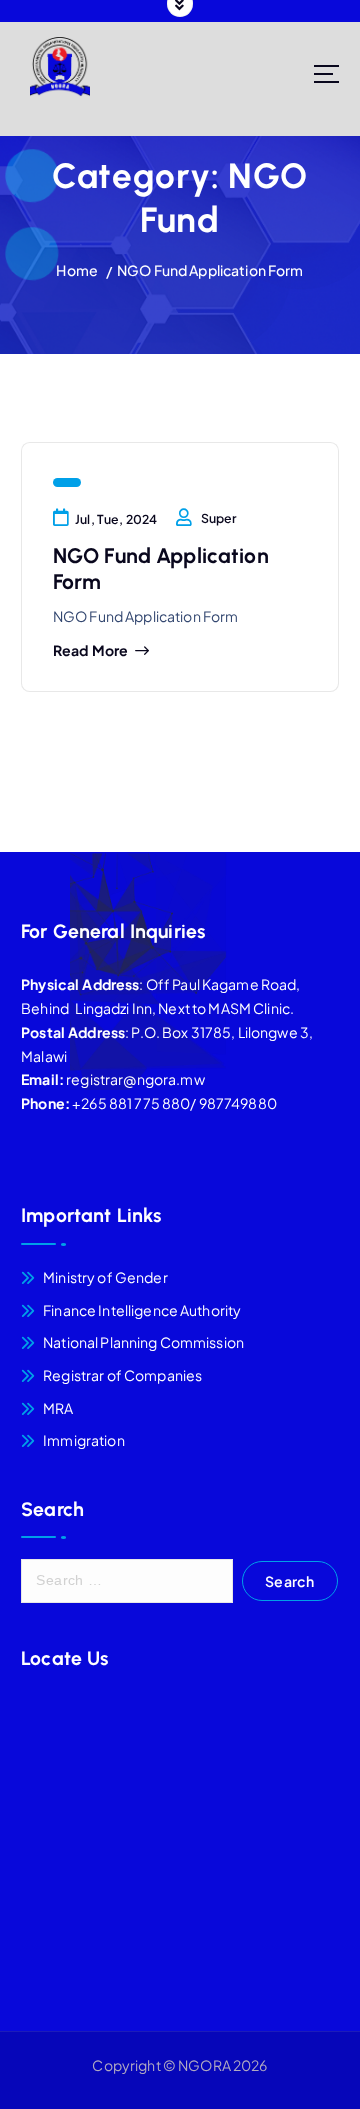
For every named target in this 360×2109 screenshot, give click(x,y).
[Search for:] (127, 1581)
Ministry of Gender (105, 1277)
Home (77, 270)
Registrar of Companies (122, 1375)
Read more (90, 650)
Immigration (84, 1440)
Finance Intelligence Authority (142, 1310)
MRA (58, 1408)
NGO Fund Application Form (210, 270)
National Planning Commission (143, 1342)
